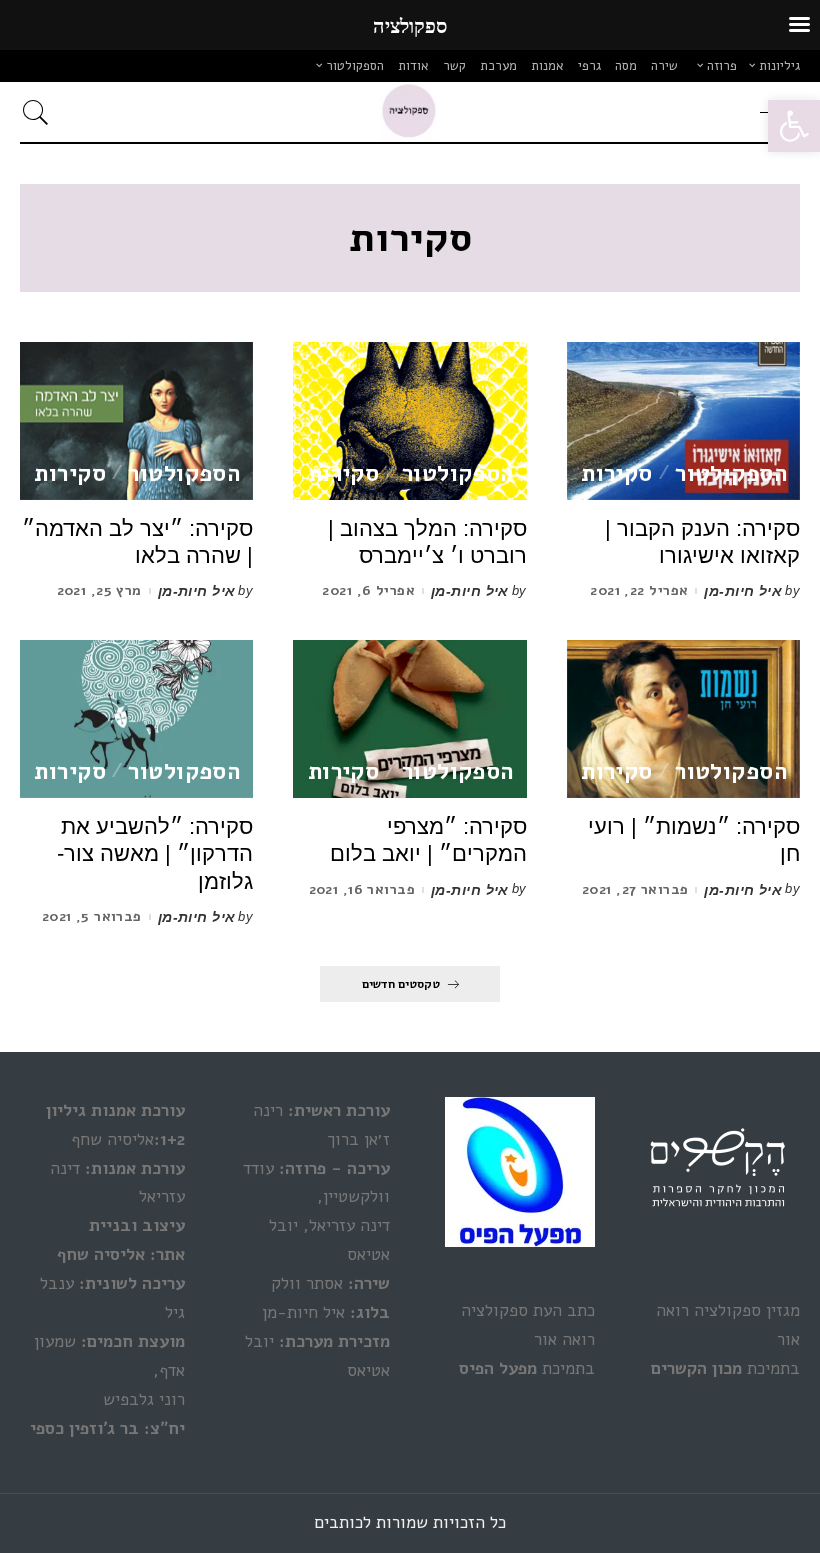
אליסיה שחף (101, 1254)
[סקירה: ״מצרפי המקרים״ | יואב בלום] (409, 719)
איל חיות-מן (743, 591)
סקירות (617, 473)
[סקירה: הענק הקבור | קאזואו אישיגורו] (683, 421)
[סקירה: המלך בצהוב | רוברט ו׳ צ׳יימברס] (409, 421)
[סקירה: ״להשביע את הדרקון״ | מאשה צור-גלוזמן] (136, 719)
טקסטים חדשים (401, 984)
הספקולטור (731, 473)
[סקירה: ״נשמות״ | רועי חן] (683, 719)
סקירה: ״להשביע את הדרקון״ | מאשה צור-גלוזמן (155, 854)
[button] (794, 126)
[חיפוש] (41, 112)
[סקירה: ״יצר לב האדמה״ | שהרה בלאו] (136, 421)
